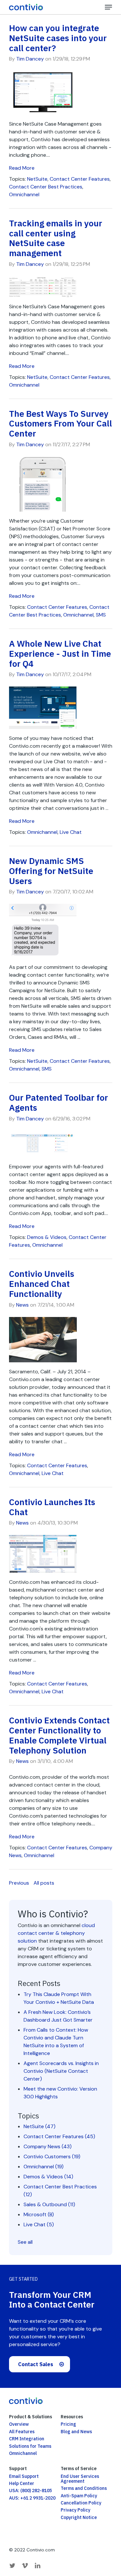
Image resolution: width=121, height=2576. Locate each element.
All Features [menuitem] (22, 2432)
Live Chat (71, 832)
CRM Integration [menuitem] (27, 2439)
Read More (22, 168)
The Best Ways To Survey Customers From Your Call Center (60, 424)
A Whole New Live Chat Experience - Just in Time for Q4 (60, 653)
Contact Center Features (80, 179)
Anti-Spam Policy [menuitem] (79, 2496)
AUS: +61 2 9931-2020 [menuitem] (32, 2498)
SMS (101, 615)
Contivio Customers (52, 2156)
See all (25, 2242)
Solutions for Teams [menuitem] (30, 2446)
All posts (44, 1883)
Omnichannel (24, 194)
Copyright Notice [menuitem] (79, 2517)
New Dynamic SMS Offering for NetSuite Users (51, 871)
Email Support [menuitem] (24, 2476)
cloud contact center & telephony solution (56, 1933)
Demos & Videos (47, 1237)
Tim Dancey (30, 59)
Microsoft (39, 2214)
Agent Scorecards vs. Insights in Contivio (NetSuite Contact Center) (61, 2071)
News (22, 1305)
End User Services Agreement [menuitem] (80, 2479)
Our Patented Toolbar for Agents (59, 1102)
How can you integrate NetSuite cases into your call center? (58, 38)
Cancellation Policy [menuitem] (81, 2503)
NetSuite (37, 179)
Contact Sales (36, 2364)
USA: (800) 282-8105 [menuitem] (30, 2491)
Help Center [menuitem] (22, 2483)
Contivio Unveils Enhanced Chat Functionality (42, 1284)
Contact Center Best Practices (46, 187)
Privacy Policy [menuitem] (76, 2510)
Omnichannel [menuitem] (23, 2453)
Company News (48, 2146)
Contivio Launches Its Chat (52, 1507)
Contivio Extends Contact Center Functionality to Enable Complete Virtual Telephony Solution (59, 1735)
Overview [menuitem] (19, 2424)
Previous (19, 1883)
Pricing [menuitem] (68, 2424)
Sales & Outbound (49, 2204)
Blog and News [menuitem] (76, 2432)
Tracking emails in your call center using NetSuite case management (56, 238)
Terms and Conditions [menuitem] (84, 2488)
